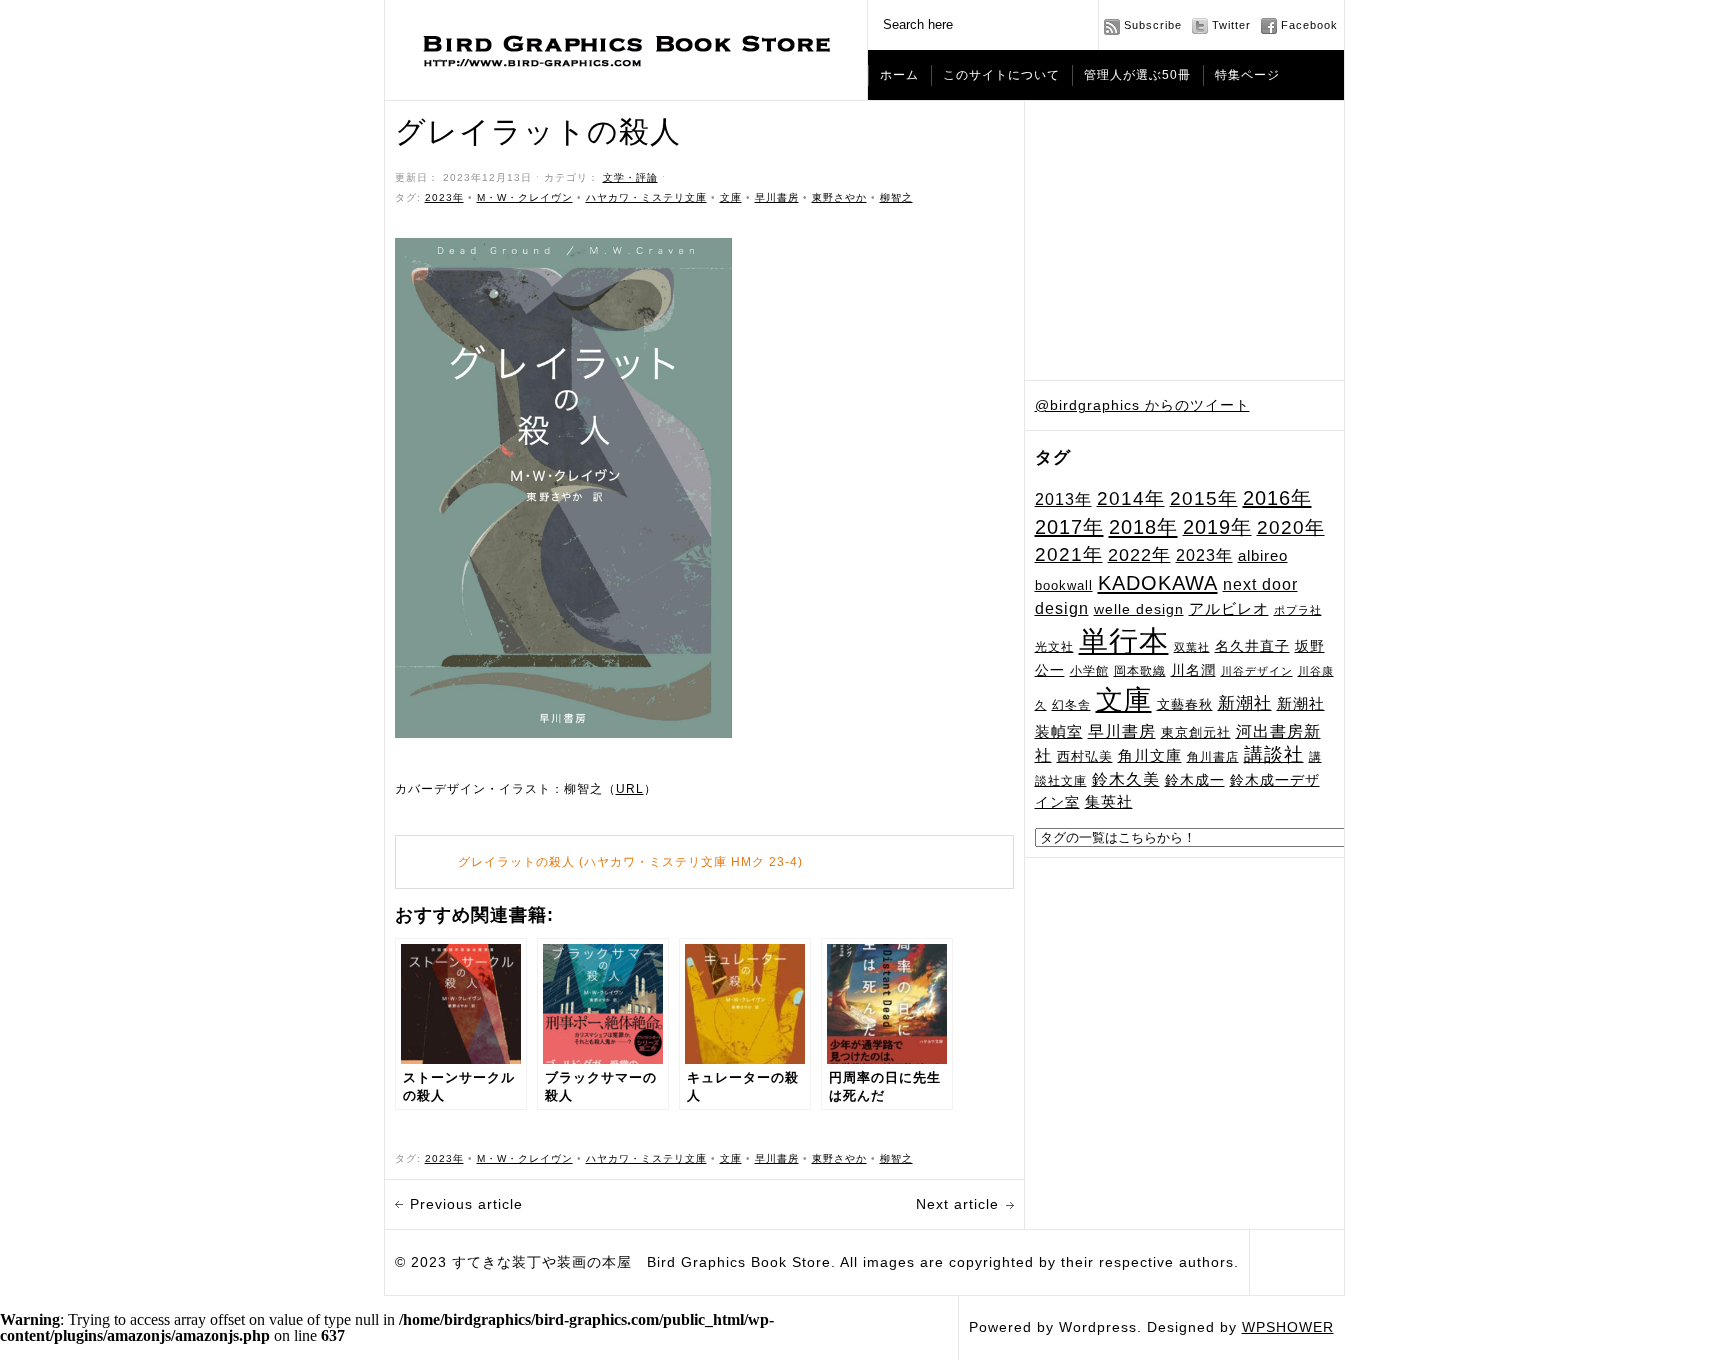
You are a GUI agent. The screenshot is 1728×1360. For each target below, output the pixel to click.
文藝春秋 (1185, 704)
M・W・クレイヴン (525, 197)
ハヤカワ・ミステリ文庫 (646, 197)
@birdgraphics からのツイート (1142, 405)
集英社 (1109, 801)
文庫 (1124, 699)
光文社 (1054, 646)
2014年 (1131, 498)
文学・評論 (630, 177)
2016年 (1277, 498)
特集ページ (1247, 75)
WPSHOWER (1288, 1327)
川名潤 (1193, 670)
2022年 (1139, 555)
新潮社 (1245, 703)
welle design (1139, 609)
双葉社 (1192, 647)
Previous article (466, 1204)
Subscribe (1153, 25)
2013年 (1063, 499)
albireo (1263, 556)
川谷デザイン (1257, 671)
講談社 (1274, 754)
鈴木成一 (1195, 780)
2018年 (1143, 527)
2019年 (1217, 527)
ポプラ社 (1298, 610)
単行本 (1124, 640)
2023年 (1204, 555)
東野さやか (839, 197)
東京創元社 (1196, 732)
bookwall (1064, 586)
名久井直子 (1252, 646)
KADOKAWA (1158, 583)
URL (630, 789)
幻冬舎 (1071, 704)
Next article (957, 1204)
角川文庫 (1150, 756)
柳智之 (896, 197)
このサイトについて (1001, 75)
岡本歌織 (1140, 671)
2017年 (1069, 527)
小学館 (1089, 671)
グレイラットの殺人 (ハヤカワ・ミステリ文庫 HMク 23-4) (630, 862)
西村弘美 (1085, 756)
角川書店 (1213, 757)
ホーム (899, 75)
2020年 (1291, 527)
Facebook (1309, 25)
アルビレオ (1229, 608)
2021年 (1069, 554)
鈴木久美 (1126, 779)
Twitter (1231, 25)
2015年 (1204, 498)
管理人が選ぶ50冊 (1137, 75)
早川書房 (1122, 731)
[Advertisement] (1185, 241)
